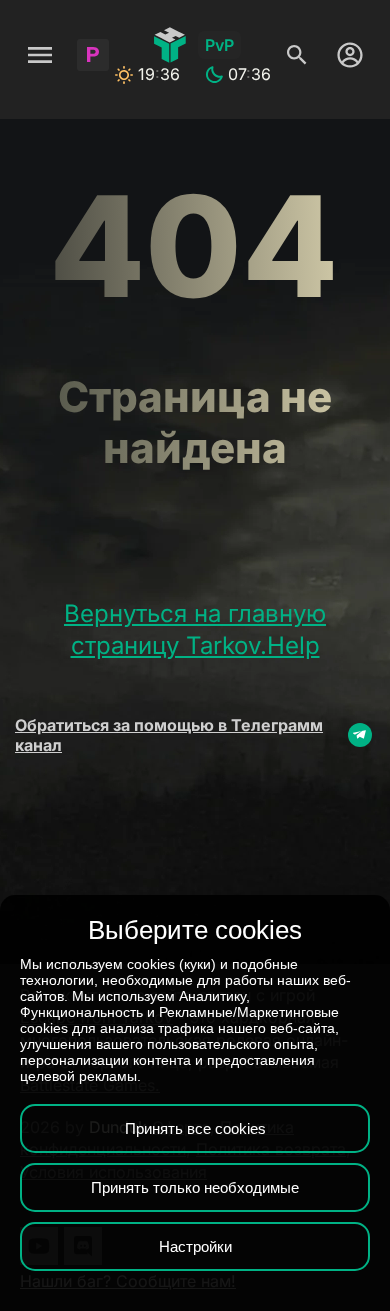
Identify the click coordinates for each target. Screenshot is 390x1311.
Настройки (195, 1246)
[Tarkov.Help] (170, 45)
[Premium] (93, 55)
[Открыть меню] (40, 55)
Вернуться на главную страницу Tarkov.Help (195, 629)
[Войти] (345, 55)
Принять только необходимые (195, 1187)
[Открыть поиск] (297, 55)
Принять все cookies (195, 1128)
